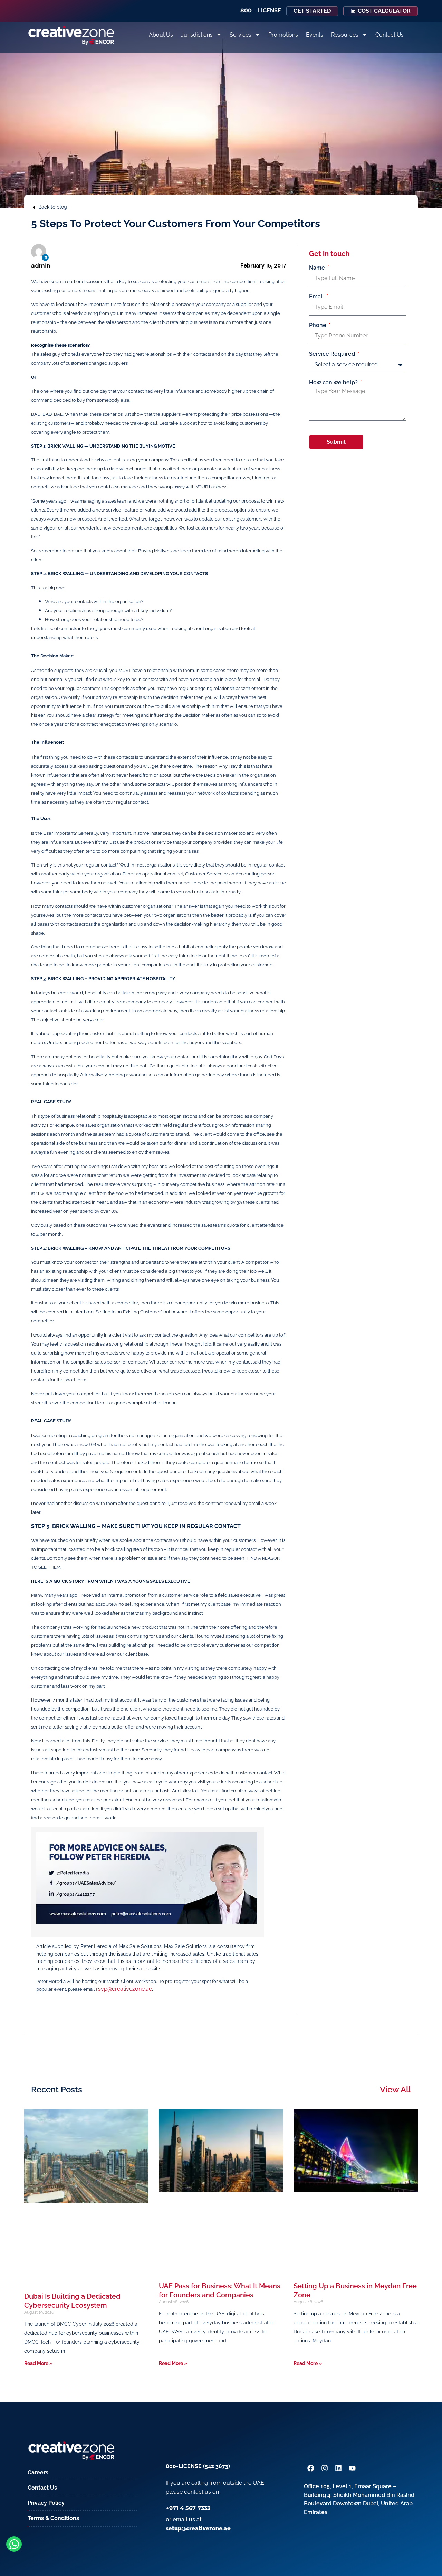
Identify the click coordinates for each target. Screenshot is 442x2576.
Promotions (283, 35)
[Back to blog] (34, 207)
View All (395, 2090)
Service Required (333, 354)
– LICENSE (261, 11)
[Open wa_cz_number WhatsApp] (14, 2544)
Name (318, 268)
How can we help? (334, 383)
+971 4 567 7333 (188, 2508)
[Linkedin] (45, 257)
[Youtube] (352, 2468)
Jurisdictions (197, 35)
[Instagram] (325, 2468)
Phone (318, 325)
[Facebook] (311, 2468)
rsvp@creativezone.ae (124, 1989)
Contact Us (390, 35)
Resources (345, 35)
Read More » (38, 2363)
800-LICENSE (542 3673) (198, 2466)
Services (241, 35)
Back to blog (53, 207)
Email (317, 297)
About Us (161, 35)
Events (315, 35)
